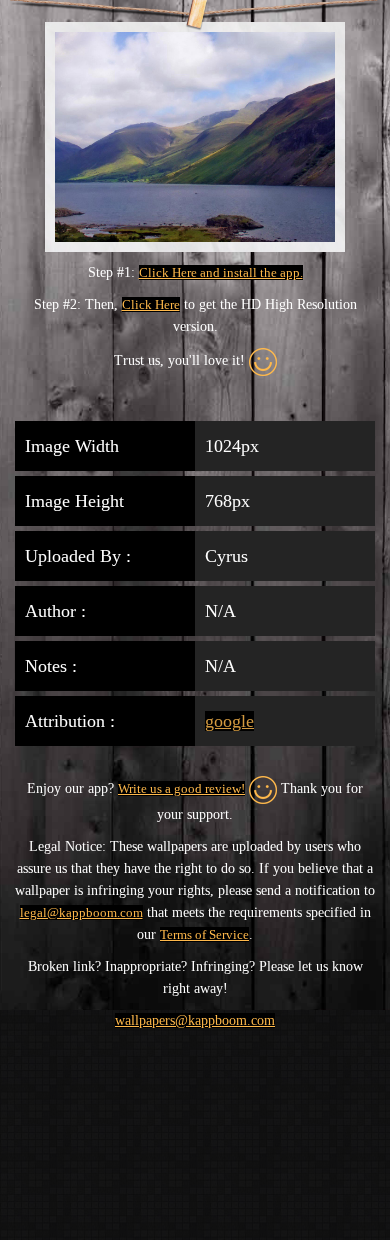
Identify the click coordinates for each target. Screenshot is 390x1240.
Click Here (151, 304)
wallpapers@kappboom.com (195, 1020)
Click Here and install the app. (221, 272)
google (229, 721)
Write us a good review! (181, 788)
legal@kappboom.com (81, 912)
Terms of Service (204, 934)
